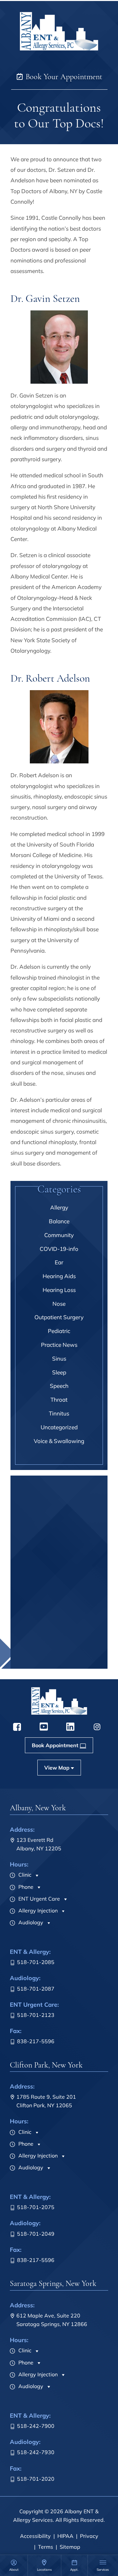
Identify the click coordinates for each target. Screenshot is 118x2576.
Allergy (59, 1207)
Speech (59, 1386)
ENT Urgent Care (39, 1899)
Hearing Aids (59, 1276)
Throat (59, 1400)
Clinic (24, 1875)
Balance (59, 1221)
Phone (25, 1887)
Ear (59, 1262)
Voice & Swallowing (59, 1441)
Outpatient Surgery (59, 1317)
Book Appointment (55, 1662)
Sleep (59, 1372)
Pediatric (59, 1331)
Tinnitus (59, 1413)
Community (59, 1235)
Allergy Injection (37, 1910)
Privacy (89, 2536)
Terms (46, 2547)
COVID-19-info (59, 1249)
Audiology (30, 1922)
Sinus (59, 1358)
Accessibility (35, 2536)
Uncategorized (59, 1427)
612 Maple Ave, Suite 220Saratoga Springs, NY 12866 (52, 2320)
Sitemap (70, 2547)
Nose (59, 1304)
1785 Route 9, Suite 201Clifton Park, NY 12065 (46, 2101)
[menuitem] (14, 2565)
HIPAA (65, 2536)
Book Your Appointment (63, 77)
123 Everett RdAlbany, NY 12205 (39, 1844)
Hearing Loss (59, 1290)
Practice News (59, 1345)
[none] (14, 2565)
